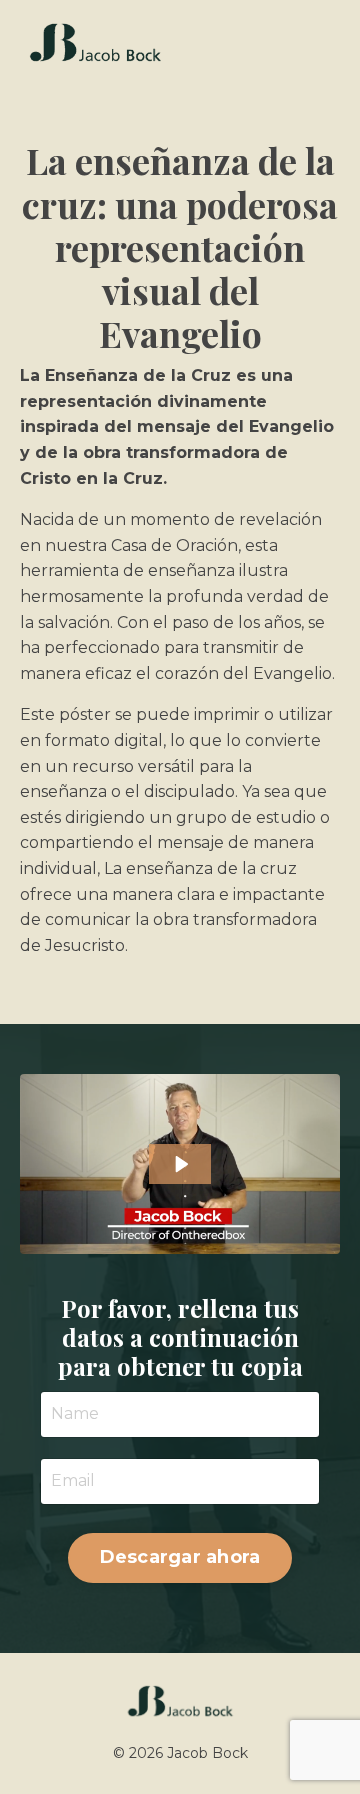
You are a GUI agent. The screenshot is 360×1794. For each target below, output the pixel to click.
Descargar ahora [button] (180, 1557)
